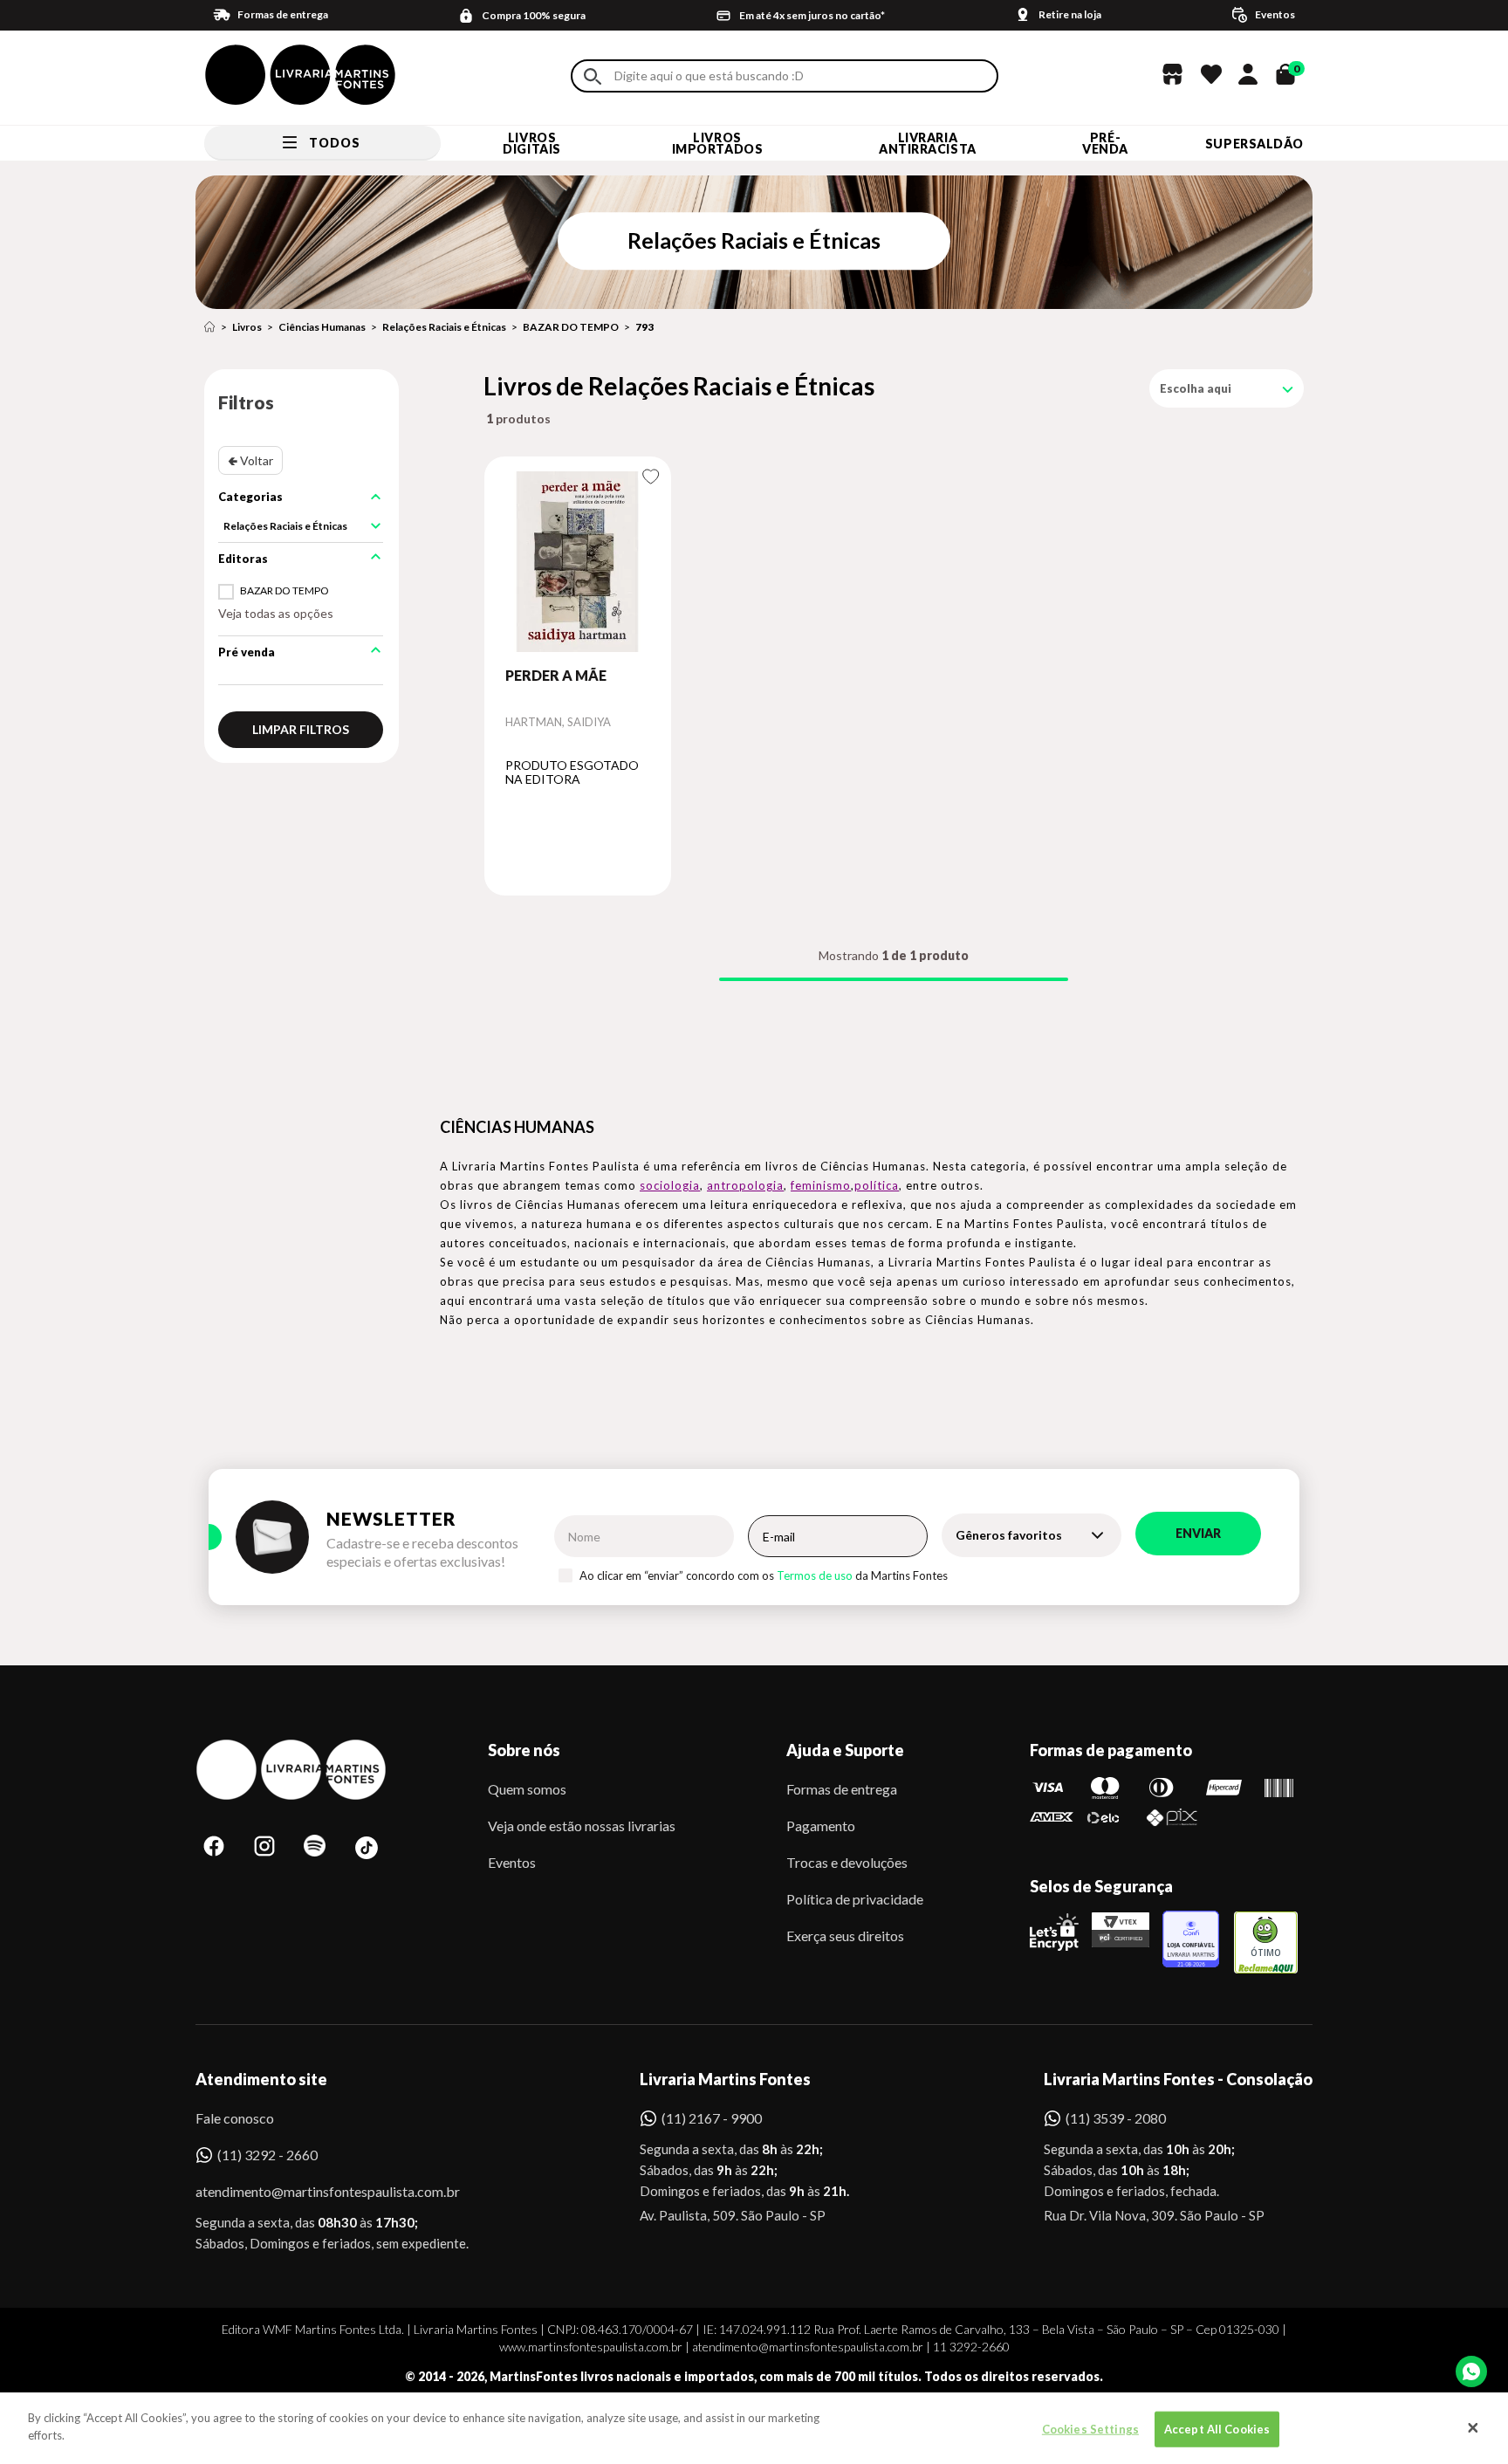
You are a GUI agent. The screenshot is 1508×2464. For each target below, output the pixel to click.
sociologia (670, 1185)
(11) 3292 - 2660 (267, 2155)
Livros (247, 327)
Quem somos (527, 1789)
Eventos (512, 1862)
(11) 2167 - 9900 (712, 2118)
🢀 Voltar (250, 460)
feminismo (821, 1185)
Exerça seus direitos (845, 1936)
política (877, 1185)
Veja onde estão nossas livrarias (582, 1826)
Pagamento (821, 1826)
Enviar (1198, 1533)
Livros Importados (718, 143)
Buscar (593, 76)
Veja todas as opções (276, 613)
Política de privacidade (855, 1899)
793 (644, 327)
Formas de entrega (842, 1789)
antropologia (745, 1185)
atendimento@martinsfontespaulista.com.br (312, 2191)
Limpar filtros (301, 729)
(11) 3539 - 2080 (1116, 2118)
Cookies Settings (1090, 2429)
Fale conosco (235, 2118)
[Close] (1473, 2428)
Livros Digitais (531, 143)
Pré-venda (1105, 143)
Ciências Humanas (322, 327)
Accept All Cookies (1217, 2429)
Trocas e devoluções (847, 1862)
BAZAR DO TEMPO (571, 327)
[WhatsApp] (1471, 2371)
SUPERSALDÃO (1254, 144)
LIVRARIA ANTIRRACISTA (928, 143)
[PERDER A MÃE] (578, 561)
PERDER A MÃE (556, 675)
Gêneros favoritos (1009, 1535)
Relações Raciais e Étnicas (444, 327)
